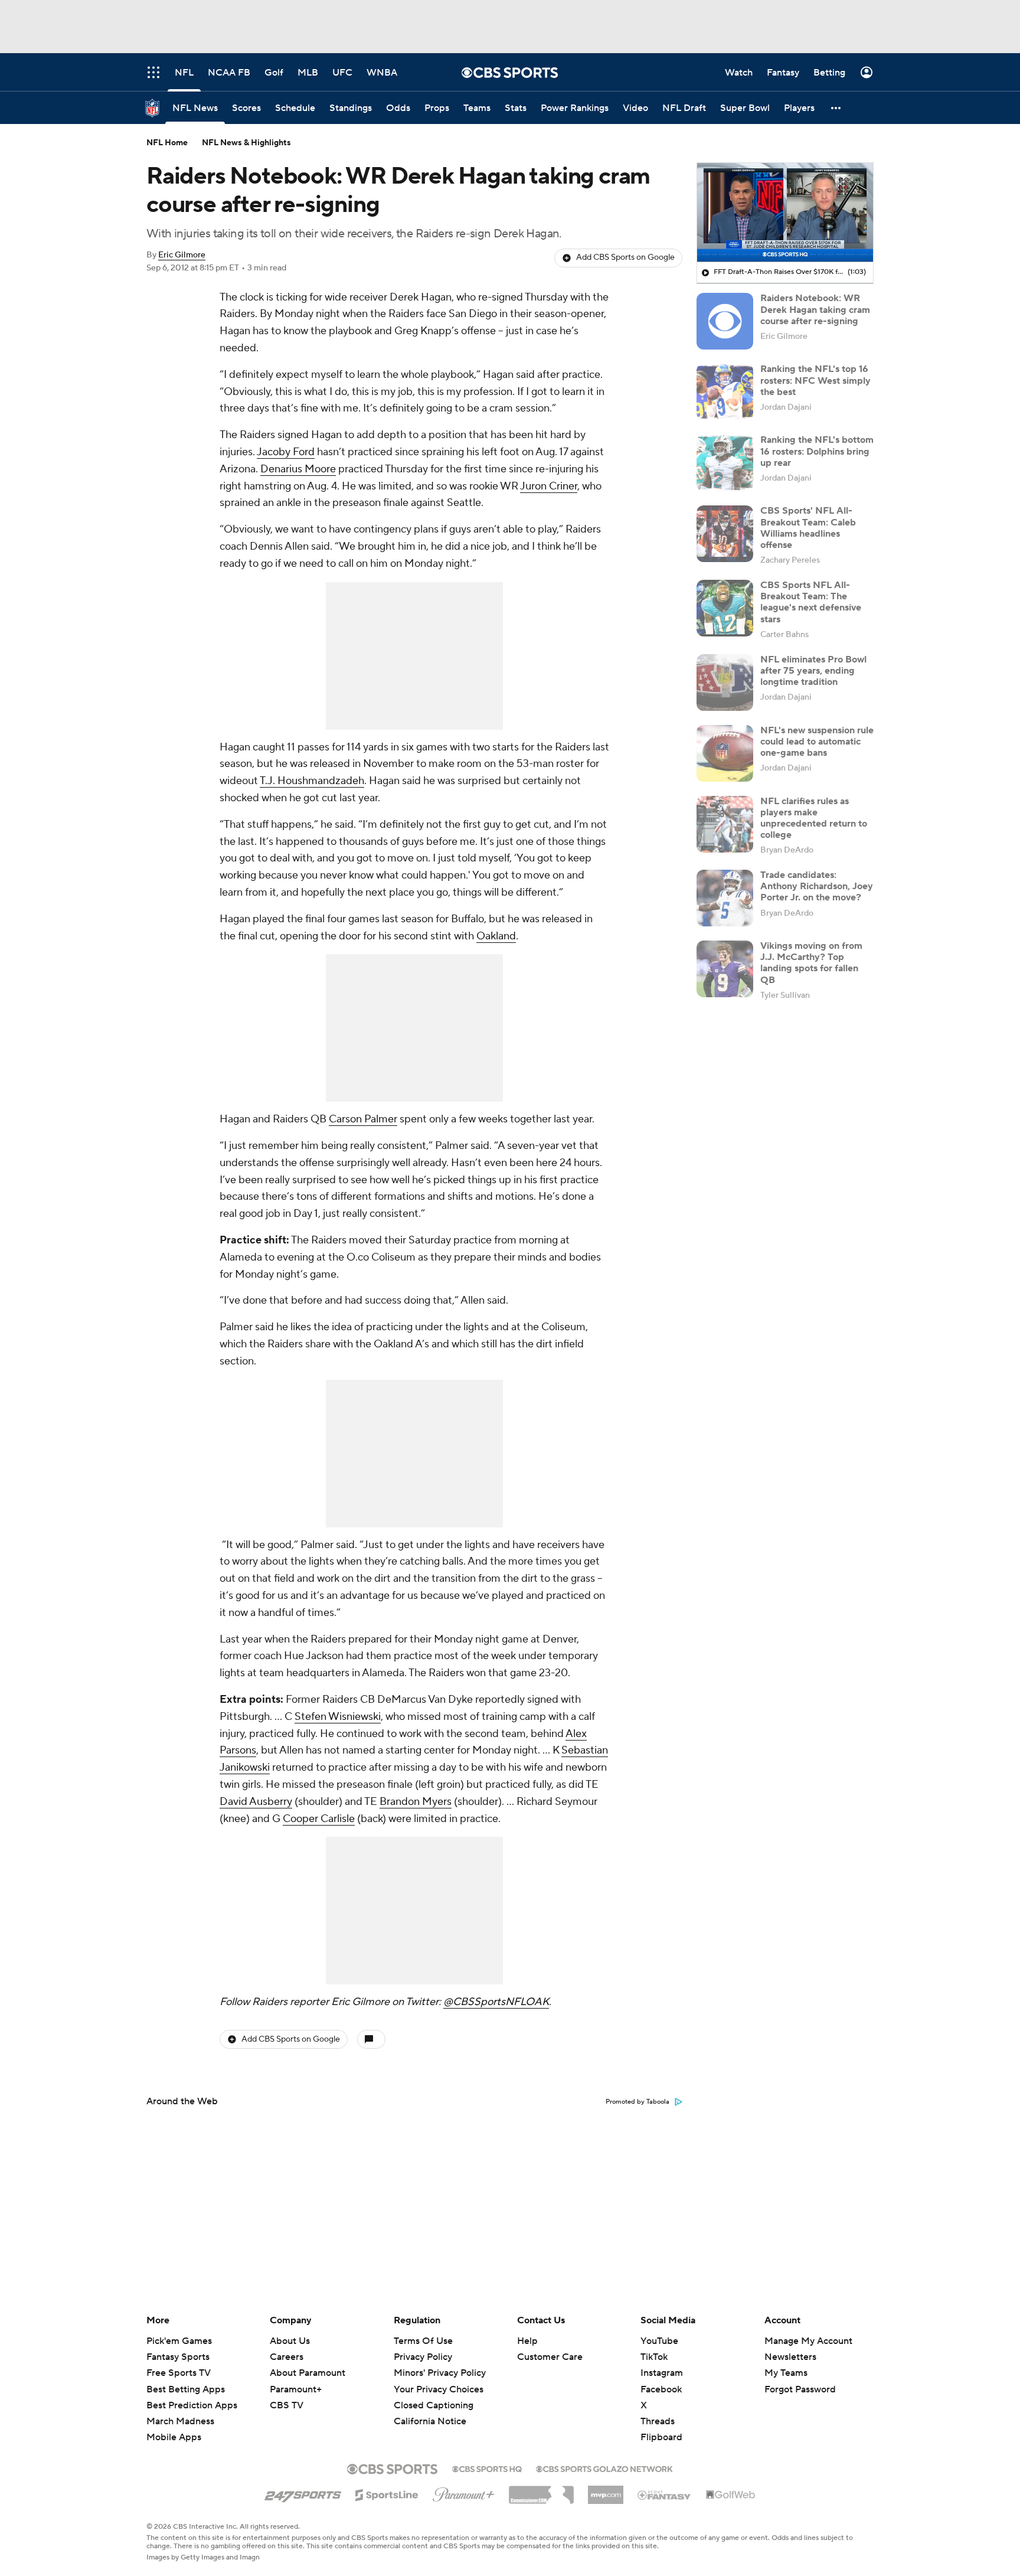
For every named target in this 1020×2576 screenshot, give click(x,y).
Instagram (662, 2373)
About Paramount (308, 2373)
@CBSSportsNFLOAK (496, 2002)
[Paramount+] (464, 2492)
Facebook (661, 2389)
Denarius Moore (298, 469)
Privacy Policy (423, 2357)
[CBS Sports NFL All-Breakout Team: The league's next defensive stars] (725, 608)
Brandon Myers (416, 1802)
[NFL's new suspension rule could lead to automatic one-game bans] (725, 753)
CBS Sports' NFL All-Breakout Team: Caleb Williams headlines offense (808, 528)
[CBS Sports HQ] (487, 2468)
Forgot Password (800, 2389)
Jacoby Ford (286, 452)
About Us (290, 2341)
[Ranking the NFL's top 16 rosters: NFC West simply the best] (725, 392)
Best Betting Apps (186, 2389)
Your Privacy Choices (439, 2389)
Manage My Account (808, 2341)
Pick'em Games (179, 2341)
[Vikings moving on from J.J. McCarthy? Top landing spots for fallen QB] (725, 969)
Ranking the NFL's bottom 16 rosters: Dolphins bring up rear (817, 451)
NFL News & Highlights (246, 143)
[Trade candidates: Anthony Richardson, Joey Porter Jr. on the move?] (725, 898)
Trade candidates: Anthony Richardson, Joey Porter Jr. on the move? (817, 886)
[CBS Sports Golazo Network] (604, 2468)
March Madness (180, 2421)
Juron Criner (549, 486)
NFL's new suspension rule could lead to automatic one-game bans (817, 742)
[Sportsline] (387, 2493)
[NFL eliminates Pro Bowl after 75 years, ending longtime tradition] (725, 683)
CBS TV (287, 2405)
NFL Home (167, 143)
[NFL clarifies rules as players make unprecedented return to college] (725, 824)
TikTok (654, 2357)
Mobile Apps (174, 2437)
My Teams (786, 2373)
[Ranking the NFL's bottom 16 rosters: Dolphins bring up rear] (725, 463)
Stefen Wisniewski (338, 1717)
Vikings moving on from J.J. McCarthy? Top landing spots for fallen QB (811, 963)
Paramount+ (296, 2389)
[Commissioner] (541, 2490)
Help (527, 2341)
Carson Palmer (363, 1119)
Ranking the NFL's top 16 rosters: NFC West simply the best (815, 380)
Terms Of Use (423, 2341)
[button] (836, 108)
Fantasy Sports (178, 2357)
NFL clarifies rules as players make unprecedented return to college (814, 818)
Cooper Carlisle (319, 1819)
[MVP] (606, 2490)
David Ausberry (256, 1802)
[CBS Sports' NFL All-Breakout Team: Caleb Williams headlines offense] (725, 534)
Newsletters (790, 2357)
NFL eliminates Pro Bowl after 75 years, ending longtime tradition (813, 671)
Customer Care (550, 2357)
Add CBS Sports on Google (625, 257)
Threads (658, 2421)
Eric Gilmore (182, 255)
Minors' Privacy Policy (440, 2373)
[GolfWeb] (731, 2495)
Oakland (496, 936)
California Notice (430, 2421)
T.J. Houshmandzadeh (312, 781)
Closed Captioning (434, 2405)
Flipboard (661, 2437)
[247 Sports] (303, 2493)
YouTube (659, 2341)
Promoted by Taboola (637, 2102)
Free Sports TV (179, 2373)
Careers (287, 2357)
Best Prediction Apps (192, 2405)
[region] (785, 213)
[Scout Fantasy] (665, 2495)
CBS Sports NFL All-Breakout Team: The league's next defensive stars (811, 602)
